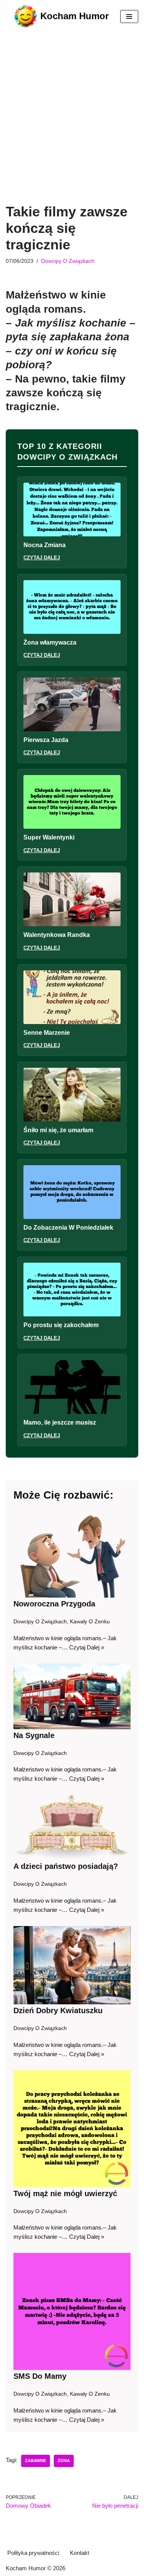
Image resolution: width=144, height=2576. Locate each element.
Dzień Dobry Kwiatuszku (58, 2010)
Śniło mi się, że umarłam (58, 1130)
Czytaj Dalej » (87, 1647)
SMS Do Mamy (40, 2376)
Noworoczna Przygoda (54, 1604)
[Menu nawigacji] (129, 16)
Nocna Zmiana (45, 545)
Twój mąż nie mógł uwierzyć (65, 2193)
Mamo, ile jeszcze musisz (60, 1422)
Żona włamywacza (50, 642)
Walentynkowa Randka (57, 935)
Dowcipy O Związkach (68, 261)
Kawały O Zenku (90, 1622)
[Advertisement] (72, 128)
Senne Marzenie (47, 1033)
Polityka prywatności (33, 2553)
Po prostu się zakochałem (61, 1325)
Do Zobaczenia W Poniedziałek (68, 1228)
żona (64, 2461)
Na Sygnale (34, 1735)
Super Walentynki (49, 837)
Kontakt (79, 2553)
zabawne (36, 2461)
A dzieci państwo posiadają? (66, 1866)
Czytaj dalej (42, 558)
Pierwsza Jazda (46, 740)
